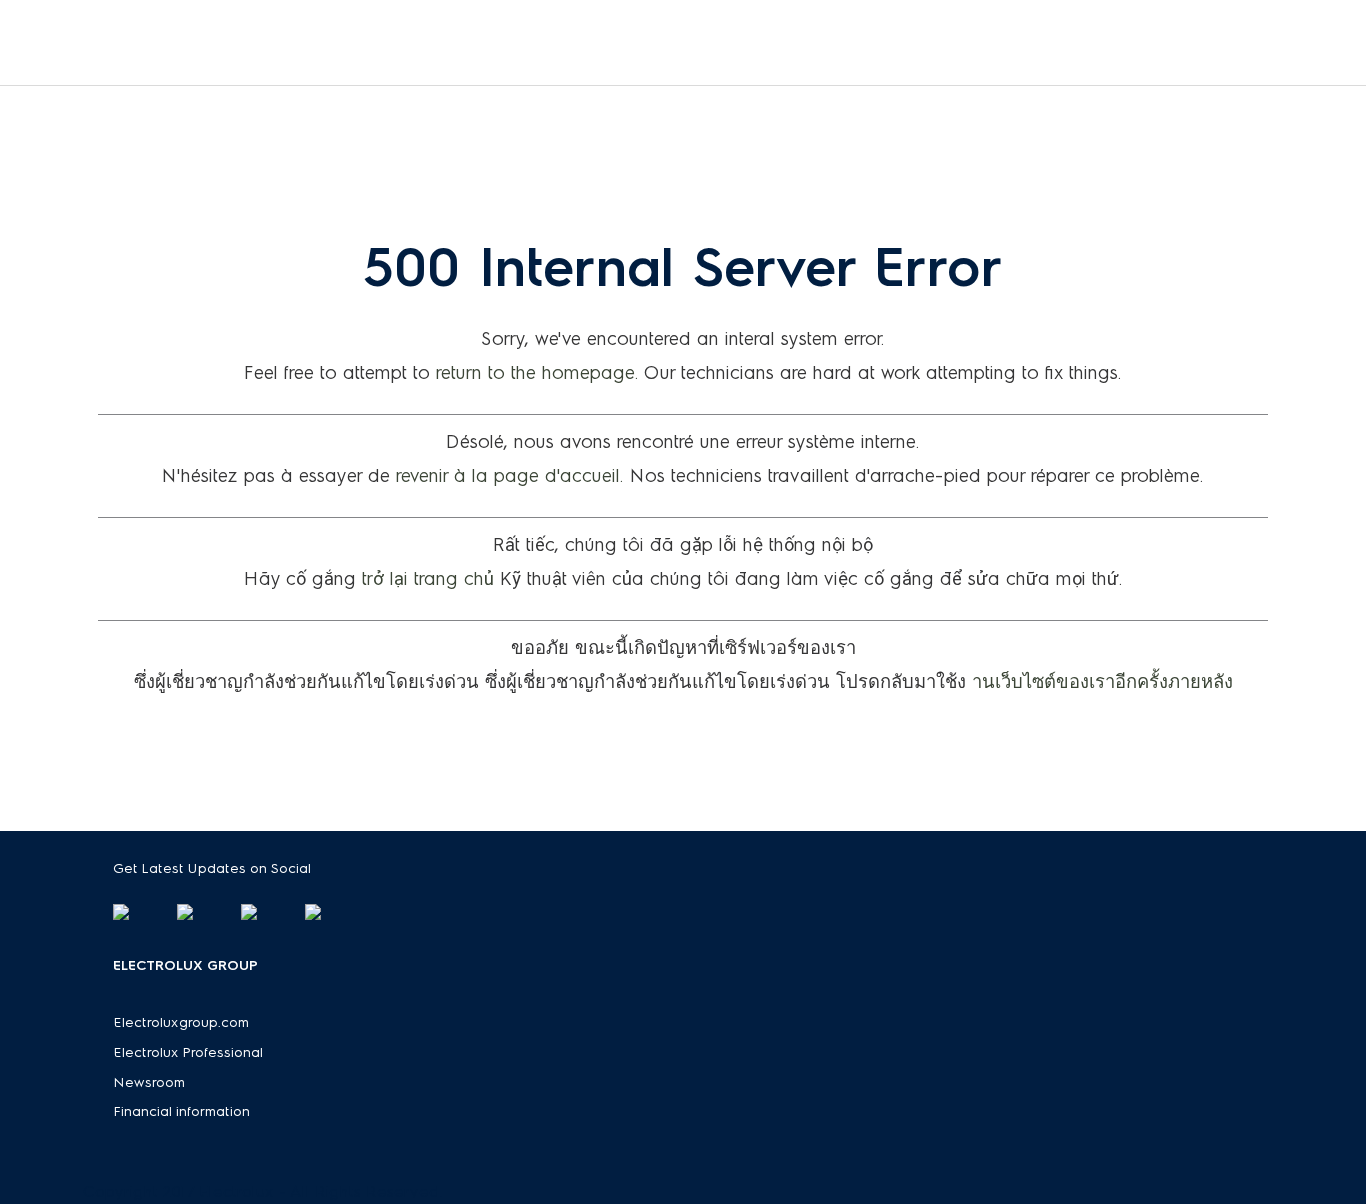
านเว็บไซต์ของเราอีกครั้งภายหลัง (1102, 682)
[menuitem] (683, 42)
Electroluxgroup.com (181, 1022)
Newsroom (149, 1082)
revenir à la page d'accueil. (510, 476)
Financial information (182, 1111)
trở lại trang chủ (428, 579)
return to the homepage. (537, 373)
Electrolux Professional (188, 1052)
